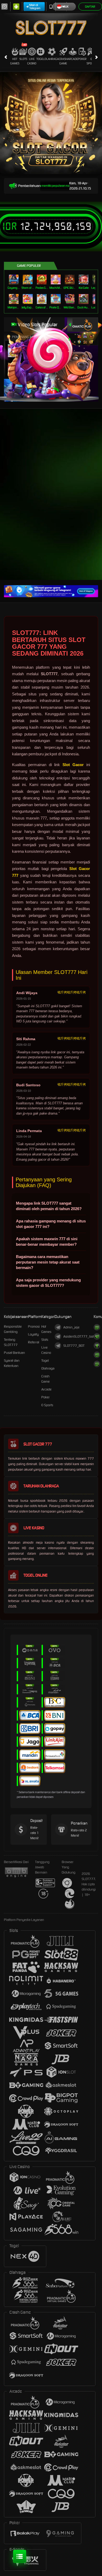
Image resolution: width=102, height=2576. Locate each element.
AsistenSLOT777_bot (78, 1336)
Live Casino (32, 61)
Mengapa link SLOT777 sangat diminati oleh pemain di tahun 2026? (49, 1206)
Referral (34, 1342)
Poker (82, 59)
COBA (79, 331)
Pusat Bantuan (14, 1353)
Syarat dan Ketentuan (12, 1363)
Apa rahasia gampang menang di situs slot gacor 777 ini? (51, 1224)
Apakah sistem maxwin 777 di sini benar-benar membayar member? (47, 1242)
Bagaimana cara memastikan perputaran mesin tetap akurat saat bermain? (48, 1262)
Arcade (73, 59)
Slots (23, 59)
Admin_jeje (71, 1327)
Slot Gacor (73, 765)
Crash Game (63, 61)
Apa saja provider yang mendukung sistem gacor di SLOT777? (48, 1283)
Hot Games (15, 61)
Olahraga (52, 59)
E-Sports (92, 61)
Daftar (90, 7)
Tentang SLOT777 (11, 1342)
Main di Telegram (35, 7)
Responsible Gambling (13, 1329)
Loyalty (33, 1334)
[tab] (80, 325)
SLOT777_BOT (74, 1346)
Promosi (34, 1326)
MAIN (14, 279)
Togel (40, 59)
